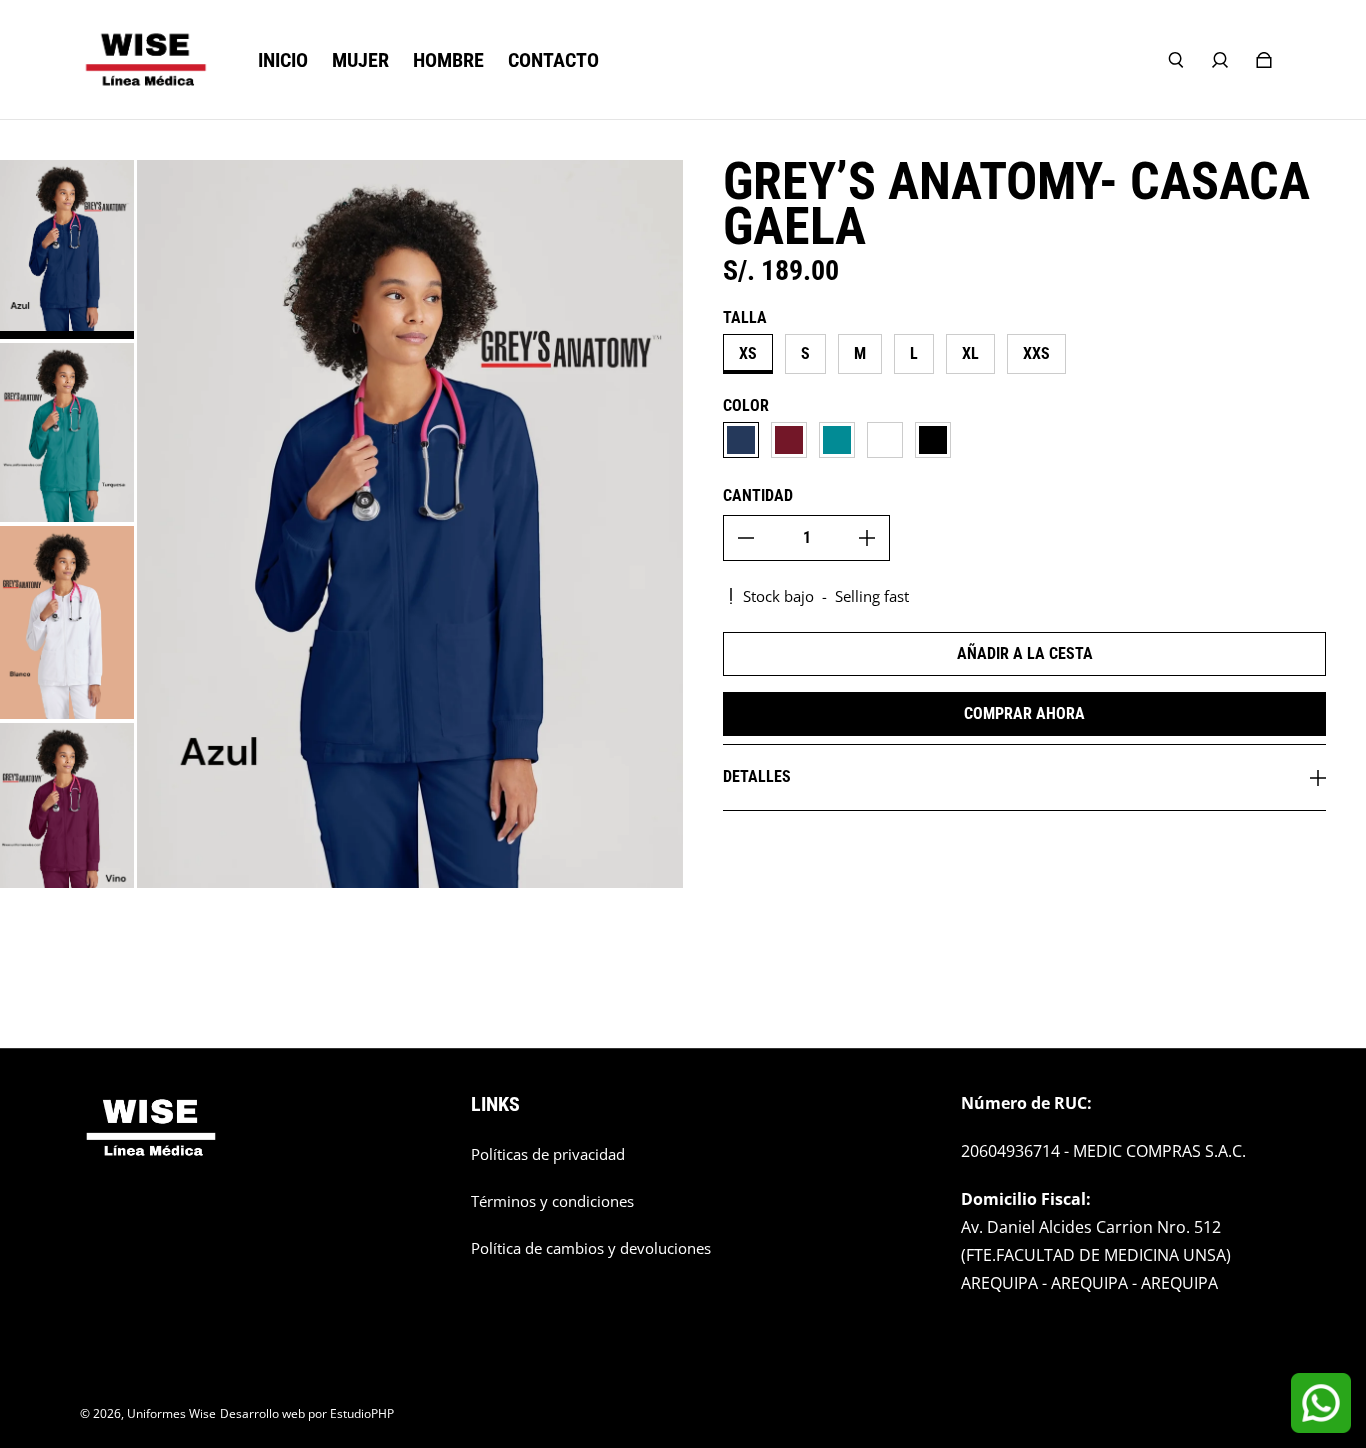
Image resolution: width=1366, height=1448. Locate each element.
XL (970, 353)
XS (748, 353)
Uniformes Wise (171, 1413)
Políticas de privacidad (548, 1154)
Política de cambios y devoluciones (591, 1248)
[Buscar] (1176, 60)
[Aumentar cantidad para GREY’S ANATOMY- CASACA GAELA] (867, 538)
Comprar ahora (1024, 713)
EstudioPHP (362, 1413)
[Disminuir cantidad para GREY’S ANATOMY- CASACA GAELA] (746, 538)
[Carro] (1264, 60)
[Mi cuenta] (1220, 60)
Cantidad (758, 495)
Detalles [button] (757, 776)
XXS (1036, 353)
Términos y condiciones (552, 1201)
